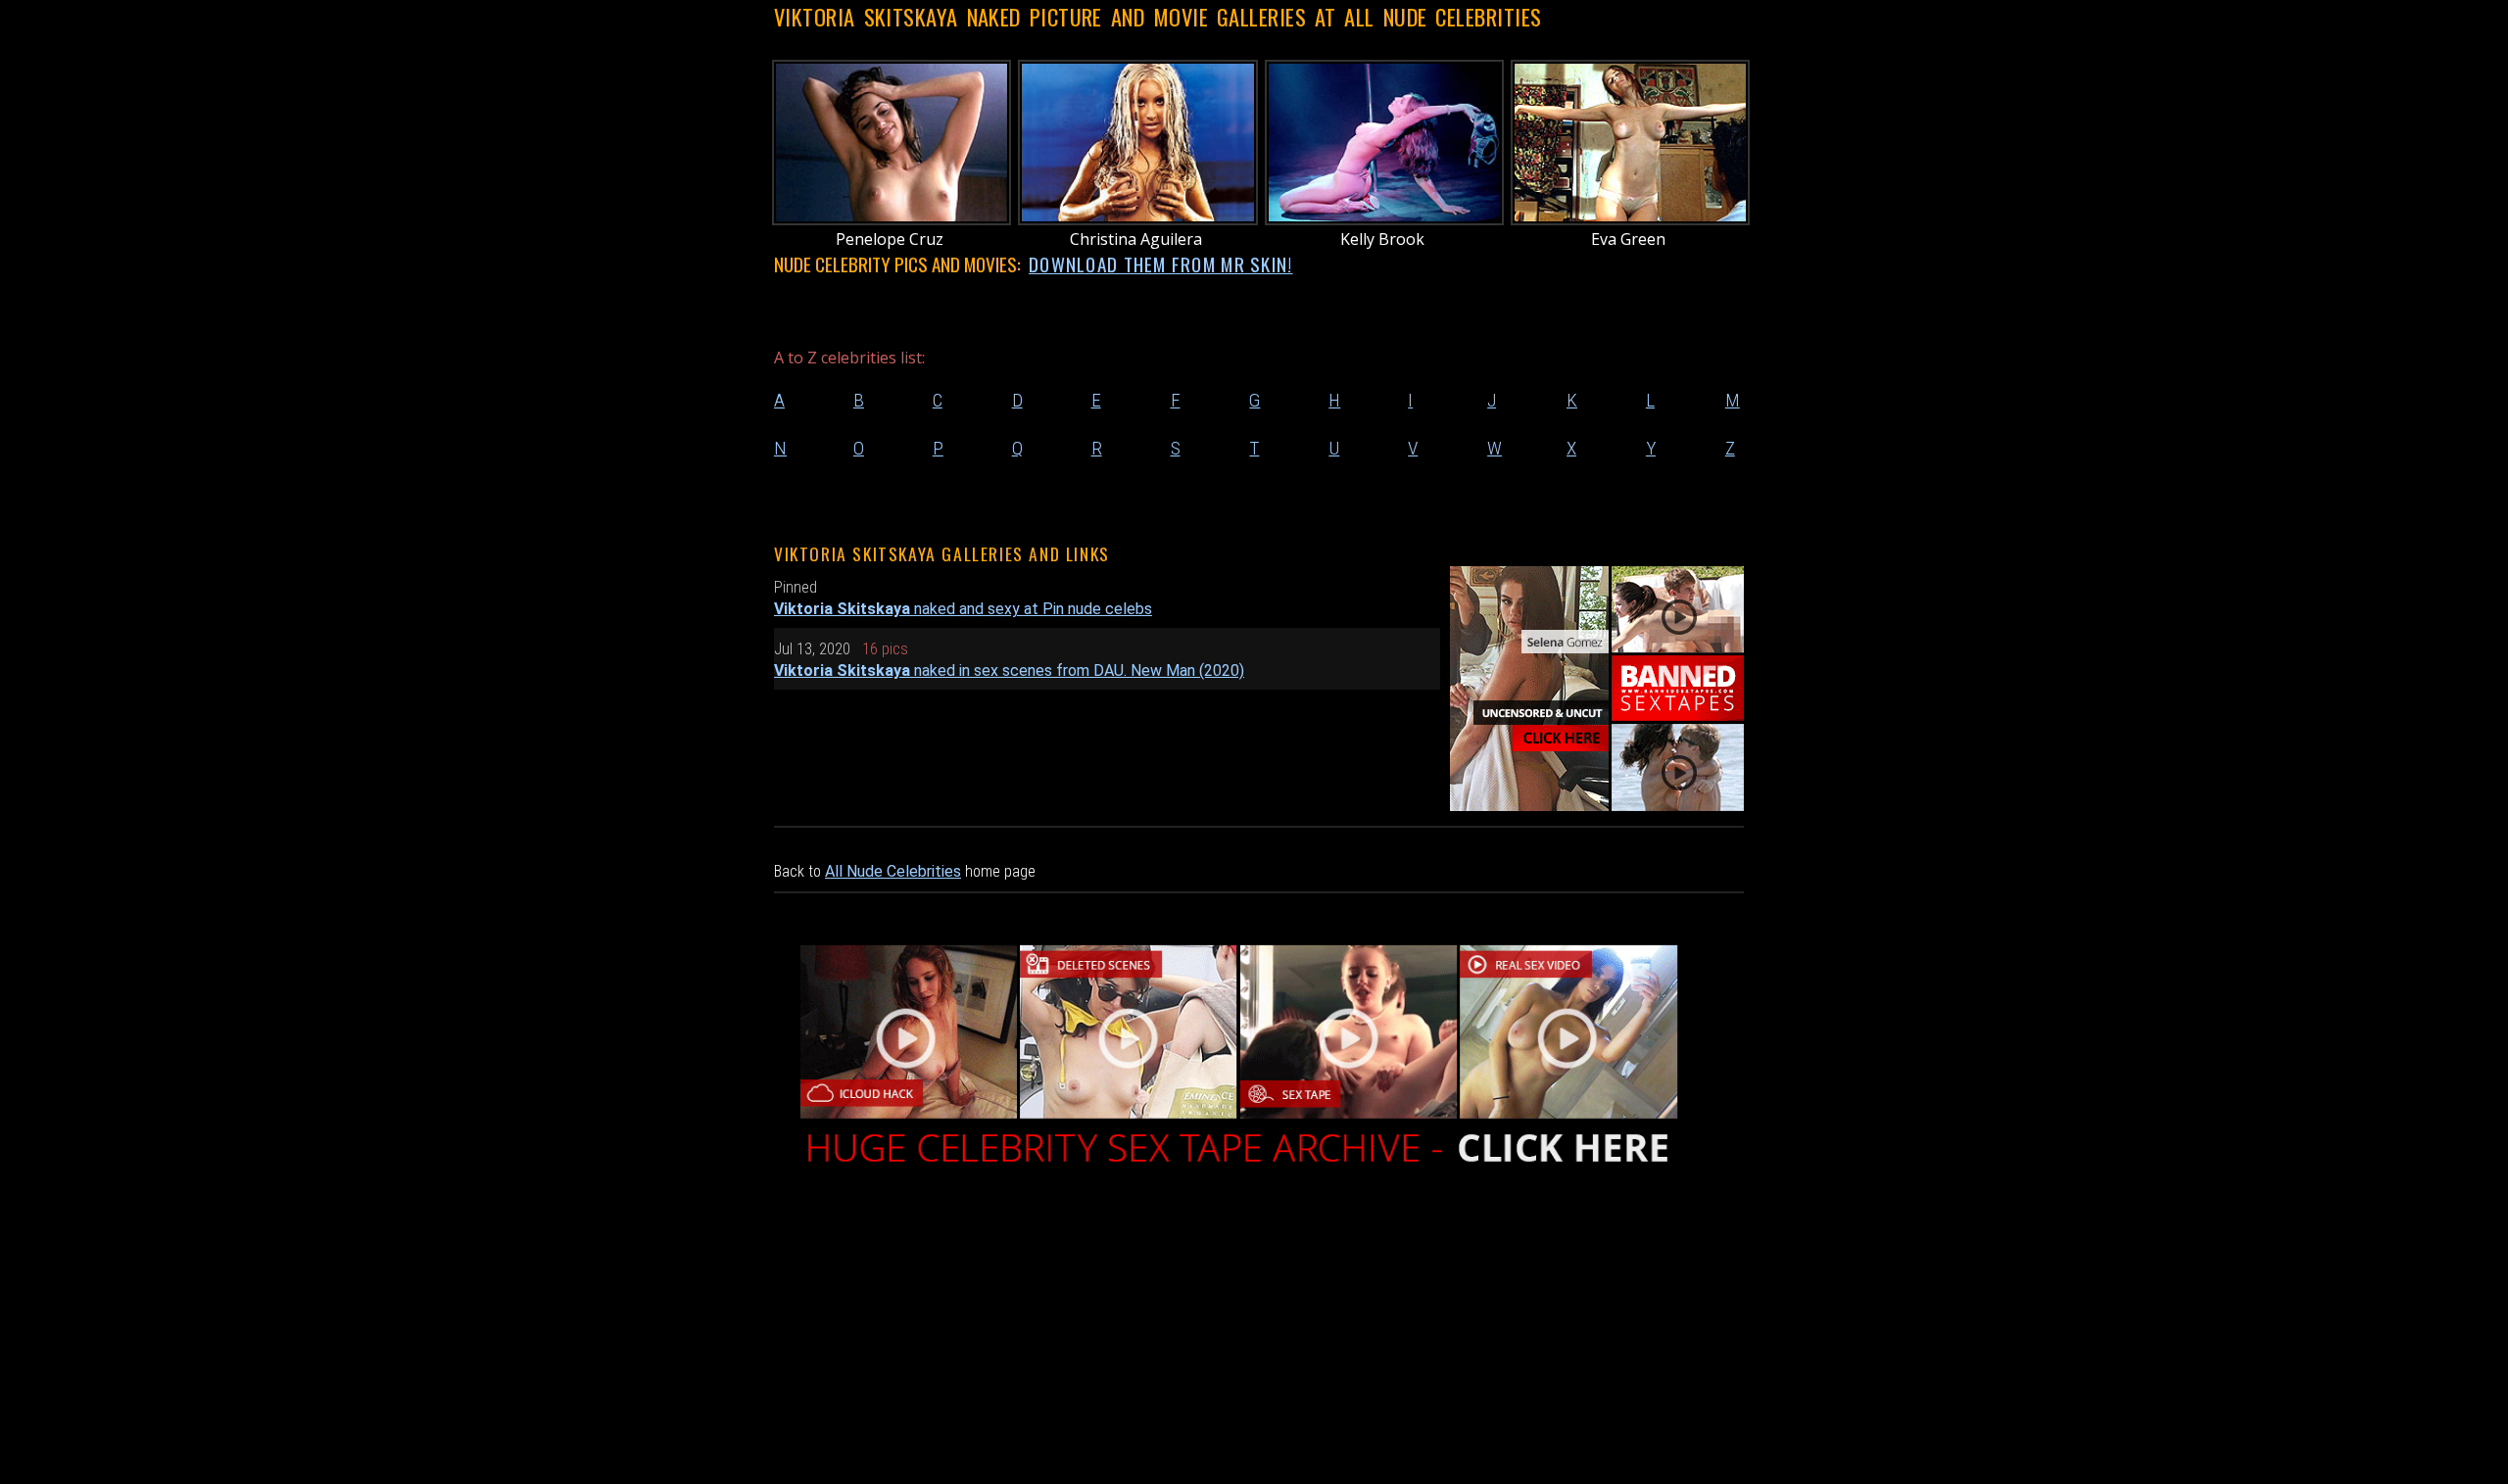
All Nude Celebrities (893, 871)
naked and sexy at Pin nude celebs (963, 609)
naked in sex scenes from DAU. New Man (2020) (1009, 670)
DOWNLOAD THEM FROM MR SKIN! (1161, 264)
